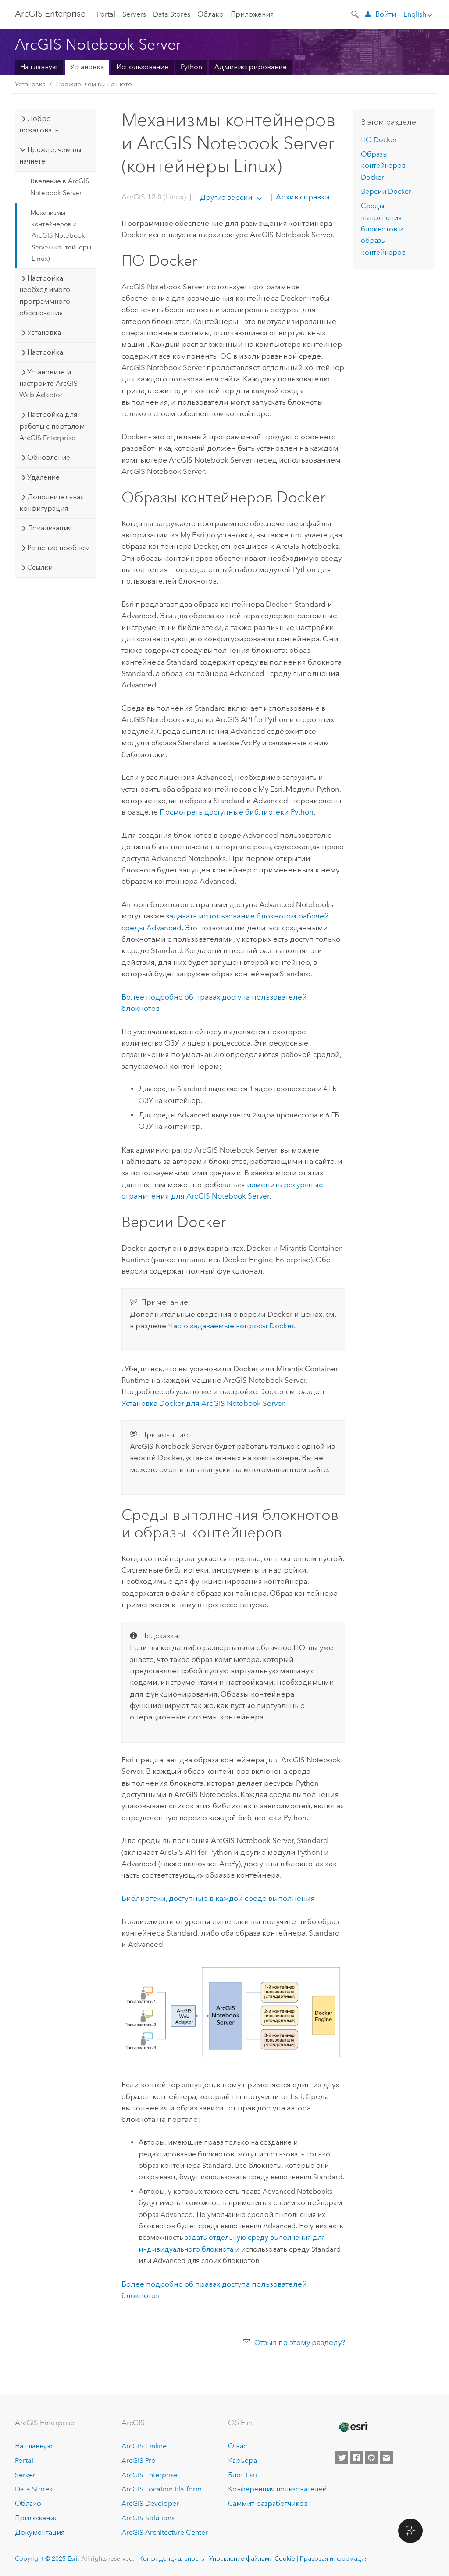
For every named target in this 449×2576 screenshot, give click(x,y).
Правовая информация (334, 2558)
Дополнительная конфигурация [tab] (52, 503)
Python (191, 67)
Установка (87, 67)
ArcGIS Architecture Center (165, 2532)
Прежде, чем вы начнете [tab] (50, 155)
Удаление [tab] (43, 477)
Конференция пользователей (277, 2489)
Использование (142, 67)
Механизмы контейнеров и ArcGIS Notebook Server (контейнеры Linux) (61, 236)
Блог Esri (242, 2475)
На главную (39, 67)
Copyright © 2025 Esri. (47, 2558)
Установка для (203, 1403)
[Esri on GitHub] (371, 2458)
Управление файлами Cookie (252, 2558)
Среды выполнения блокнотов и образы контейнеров (383, 229)
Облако (210, 14)
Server (25, 2475)
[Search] (356, 14)
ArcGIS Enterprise (50, 14)
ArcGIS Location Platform (162, 2489)
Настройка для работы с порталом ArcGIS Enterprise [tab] (52, 426)
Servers (134, 14)
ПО (379, 140)
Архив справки (302, 197)
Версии (386, 191)
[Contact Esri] (386, 2458)
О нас (237, 2446)
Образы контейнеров (383, 166)
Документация (40, 2532)
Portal (106, 14)
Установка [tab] (44, 333)
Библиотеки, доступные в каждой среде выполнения (218, 1898)
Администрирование (251, 67)
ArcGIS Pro (139, 2460)
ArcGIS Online (144, 2446)
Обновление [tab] (49, 457)
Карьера (242, 2460)
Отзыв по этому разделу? (300, 2342)
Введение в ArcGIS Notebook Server (60, 187)
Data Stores (172, 14)
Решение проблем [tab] (59, 548)
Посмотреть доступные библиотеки (237, 812)
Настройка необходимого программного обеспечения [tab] (45, 295)
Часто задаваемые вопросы (231, 1326)
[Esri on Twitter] (342, 2458)
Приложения (252, 14)
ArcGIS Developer (150, 2503)
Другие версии (226, 197)
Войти (386, 14)
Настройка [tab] (45, 352)
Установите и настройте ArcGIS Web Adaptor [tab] (48, 384)
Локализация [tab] (49, 528)
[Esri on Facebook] (356, 2458)
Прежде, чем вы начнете (94, 84)
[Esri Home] (353, 2427)
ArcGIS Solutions (148, 2518)
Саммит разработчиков (268, 2503)
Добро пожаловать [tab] (39, 124)
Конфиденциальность (172, 2558)
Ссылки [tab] (40, 568)
